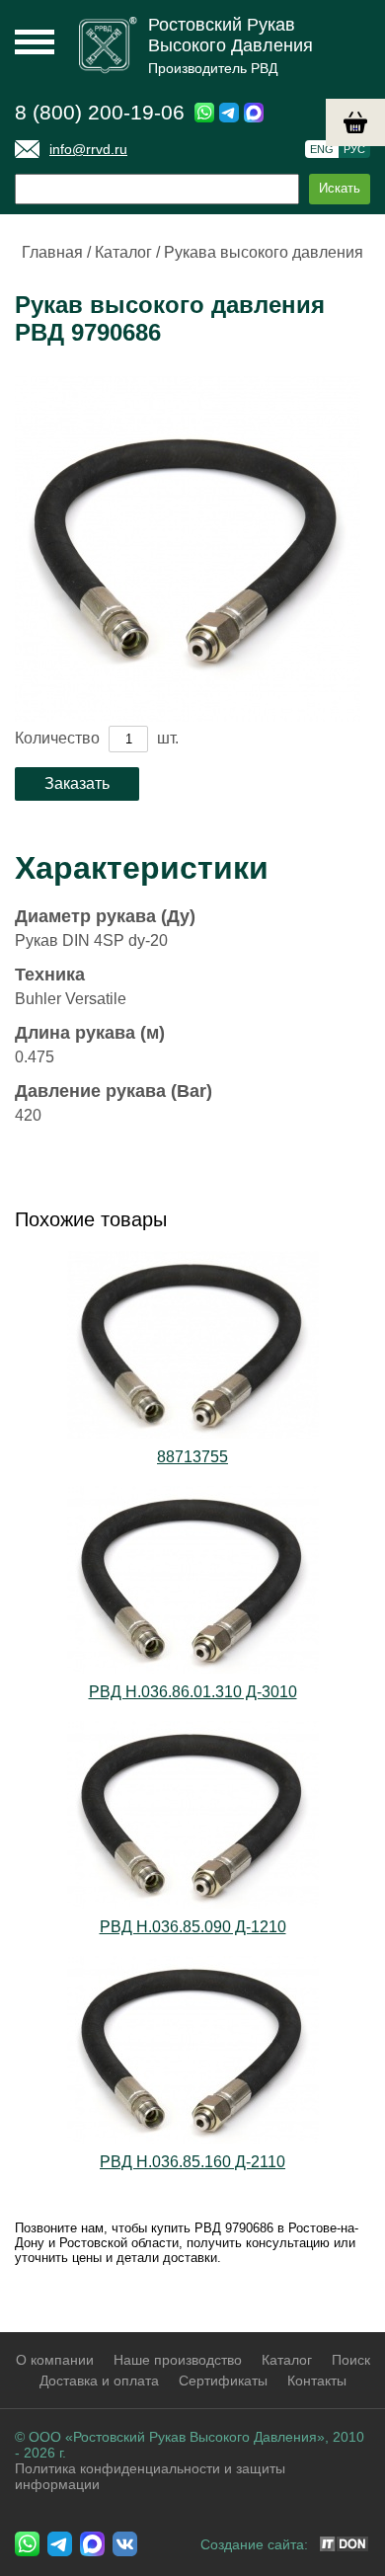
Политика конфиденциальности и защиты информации (150, 2476)
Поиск (351, 2360)
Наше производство (178, 2360)
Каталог (123, 252)
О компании (55, 2360)
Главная (52, 252)
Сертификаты (223, 2381)
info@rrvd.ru (88, 149)
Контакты (317, 2381)
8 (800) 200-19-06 (100, 112)
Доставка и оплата (99, 2381)
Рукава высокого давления (264, 252)
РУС (354, 149)
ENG (322, 149)
